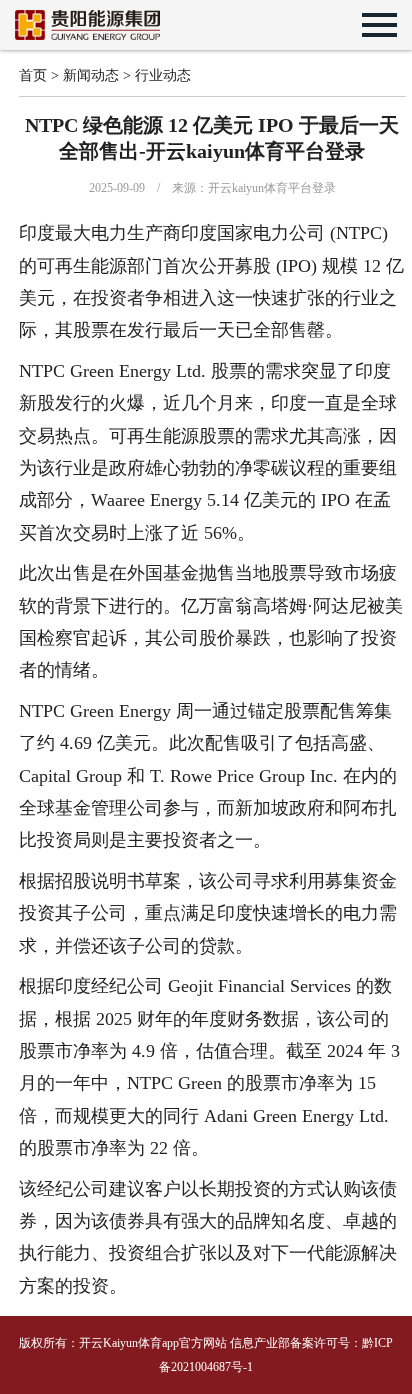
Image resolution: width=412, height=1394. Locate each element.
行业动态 (163, 75)
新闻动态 (91, 75)
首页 (33, 75)
